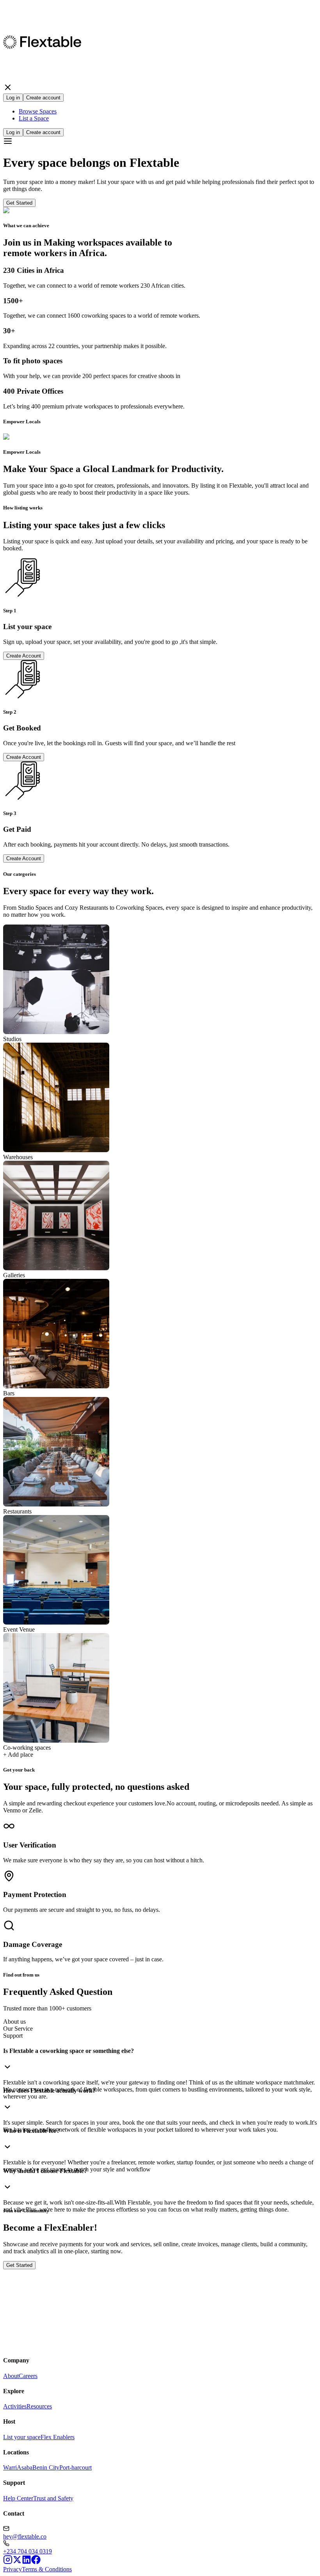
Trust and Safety (53, 2498)
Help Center (18, 2498)
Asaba (25, 2467)
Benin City (46, 2467)
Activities (15, 2406)
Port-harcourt (76, 2467)
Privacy (12, 2569)
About (11, 2376)
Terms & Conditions (47, 2569)
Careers (28, 2376)
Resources (39, 2406)
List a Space (34, 118)
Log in (13, 98)
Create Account (24, 656)
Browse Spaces (38, 111)
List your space (22, 2437)
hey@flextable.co (25, 2536)
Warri (10, 2467)
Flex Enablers (58, 2437)
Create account (43, 98)
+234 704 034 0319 (28, 2551)
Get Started (19, 203)
